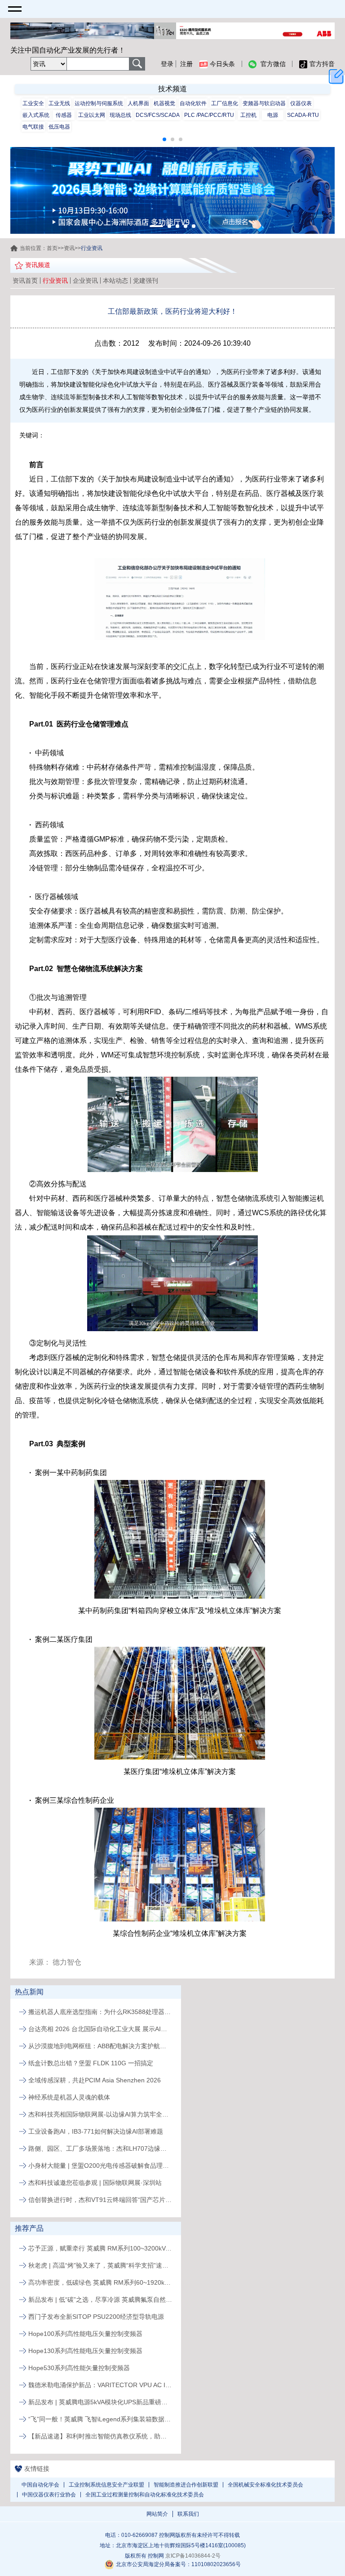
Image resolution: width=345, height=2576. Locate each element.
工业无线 (59, 103)
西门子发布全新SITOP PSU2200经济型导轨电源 (96, 2317)
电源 (273, 115)
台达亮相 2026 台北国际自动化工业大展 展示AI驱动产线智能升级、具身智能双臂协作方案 (100, 2029)
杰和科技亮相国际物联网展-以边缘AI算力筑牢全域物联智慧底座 (100, 2114)
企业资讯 (85, 281)
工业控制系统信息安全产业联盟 (106, 2485)
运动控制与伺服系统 (99, 103)
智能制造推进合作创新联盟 (186, 2485)
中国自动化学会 (40, 2485)
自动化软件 (193, 103)
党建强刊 (146, 281)
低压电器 (59, 127)
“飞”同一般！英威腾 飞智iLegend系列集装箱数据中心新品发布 (100, 2419)
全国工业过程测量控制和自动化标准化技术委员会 (145, 2495)
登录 (167, 64)
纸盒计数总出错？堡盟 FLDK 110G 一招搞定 (91, 2063)
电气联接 (33, 127)
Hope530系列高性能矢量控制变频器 (79, 2368)
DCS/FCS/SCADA (158, 115)
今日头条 (222, 64)
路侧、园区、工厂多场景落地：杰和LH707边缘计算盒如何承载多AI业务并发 (100, 2148)
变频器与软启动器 (264, 103)
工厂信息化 (225, 103)
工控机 (248, 115)
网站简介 (157, 2514)
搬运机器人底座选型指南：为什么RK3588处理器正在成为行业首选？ (100, 2012)
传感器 (64, 115)
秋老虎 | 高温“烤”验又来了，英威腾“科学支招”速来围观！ (100, 2265)
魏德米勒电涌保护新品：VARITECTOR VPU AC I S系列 (100, 2385)
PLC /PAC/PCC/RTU (209, 115)
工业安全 (33, 103)
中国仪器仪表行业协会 (49, 2495)
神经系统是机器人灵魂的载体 (69, 2097)
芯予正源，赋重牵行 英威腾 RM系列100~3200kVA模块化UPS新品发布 (100, 2248)
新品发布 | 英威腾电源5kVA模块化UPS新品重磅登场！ (100, 2402)
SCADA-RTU (303, 115)
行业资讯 (55, 281)
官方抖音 (322, 64)
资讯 (69, 248)
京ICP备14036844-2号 (193, 2556)
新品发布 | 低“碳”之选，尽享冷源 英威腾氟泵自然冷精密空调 (100, 2300)
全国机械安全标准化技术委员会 (265, 2485)
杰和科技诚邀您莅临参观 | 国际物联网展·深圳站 (95, 2183)
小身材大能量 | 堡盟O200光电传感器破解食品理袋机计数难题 (100, 2166)
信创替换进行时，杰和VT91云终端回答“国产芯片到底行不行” (100, 2200)
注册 (186, 64)
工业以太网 (92, 115)
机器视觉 (164, 103)
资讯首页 (25, 281)
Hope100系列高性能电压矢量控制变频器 (85, 2334)
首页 (52, 248)
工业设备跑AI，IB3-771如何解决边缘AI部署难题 (96, 2131)
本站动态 (115, 281)
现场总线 (120, 115)
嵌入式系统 (36, 115)
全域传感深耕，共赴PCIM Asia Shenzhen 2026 (95, 2080)
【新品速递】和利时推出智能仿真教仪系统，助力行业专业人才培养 (100, 2436)
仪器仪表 (301, 103)
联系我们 (188, 2514)
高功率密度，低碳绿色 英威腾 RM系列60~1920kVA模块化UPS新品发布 (100, 2282)
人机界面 (138, 103)
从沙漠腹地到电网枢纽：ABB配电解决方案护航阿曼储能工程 (100, 2046)
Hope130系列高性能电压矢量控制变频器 (85, 2351)
